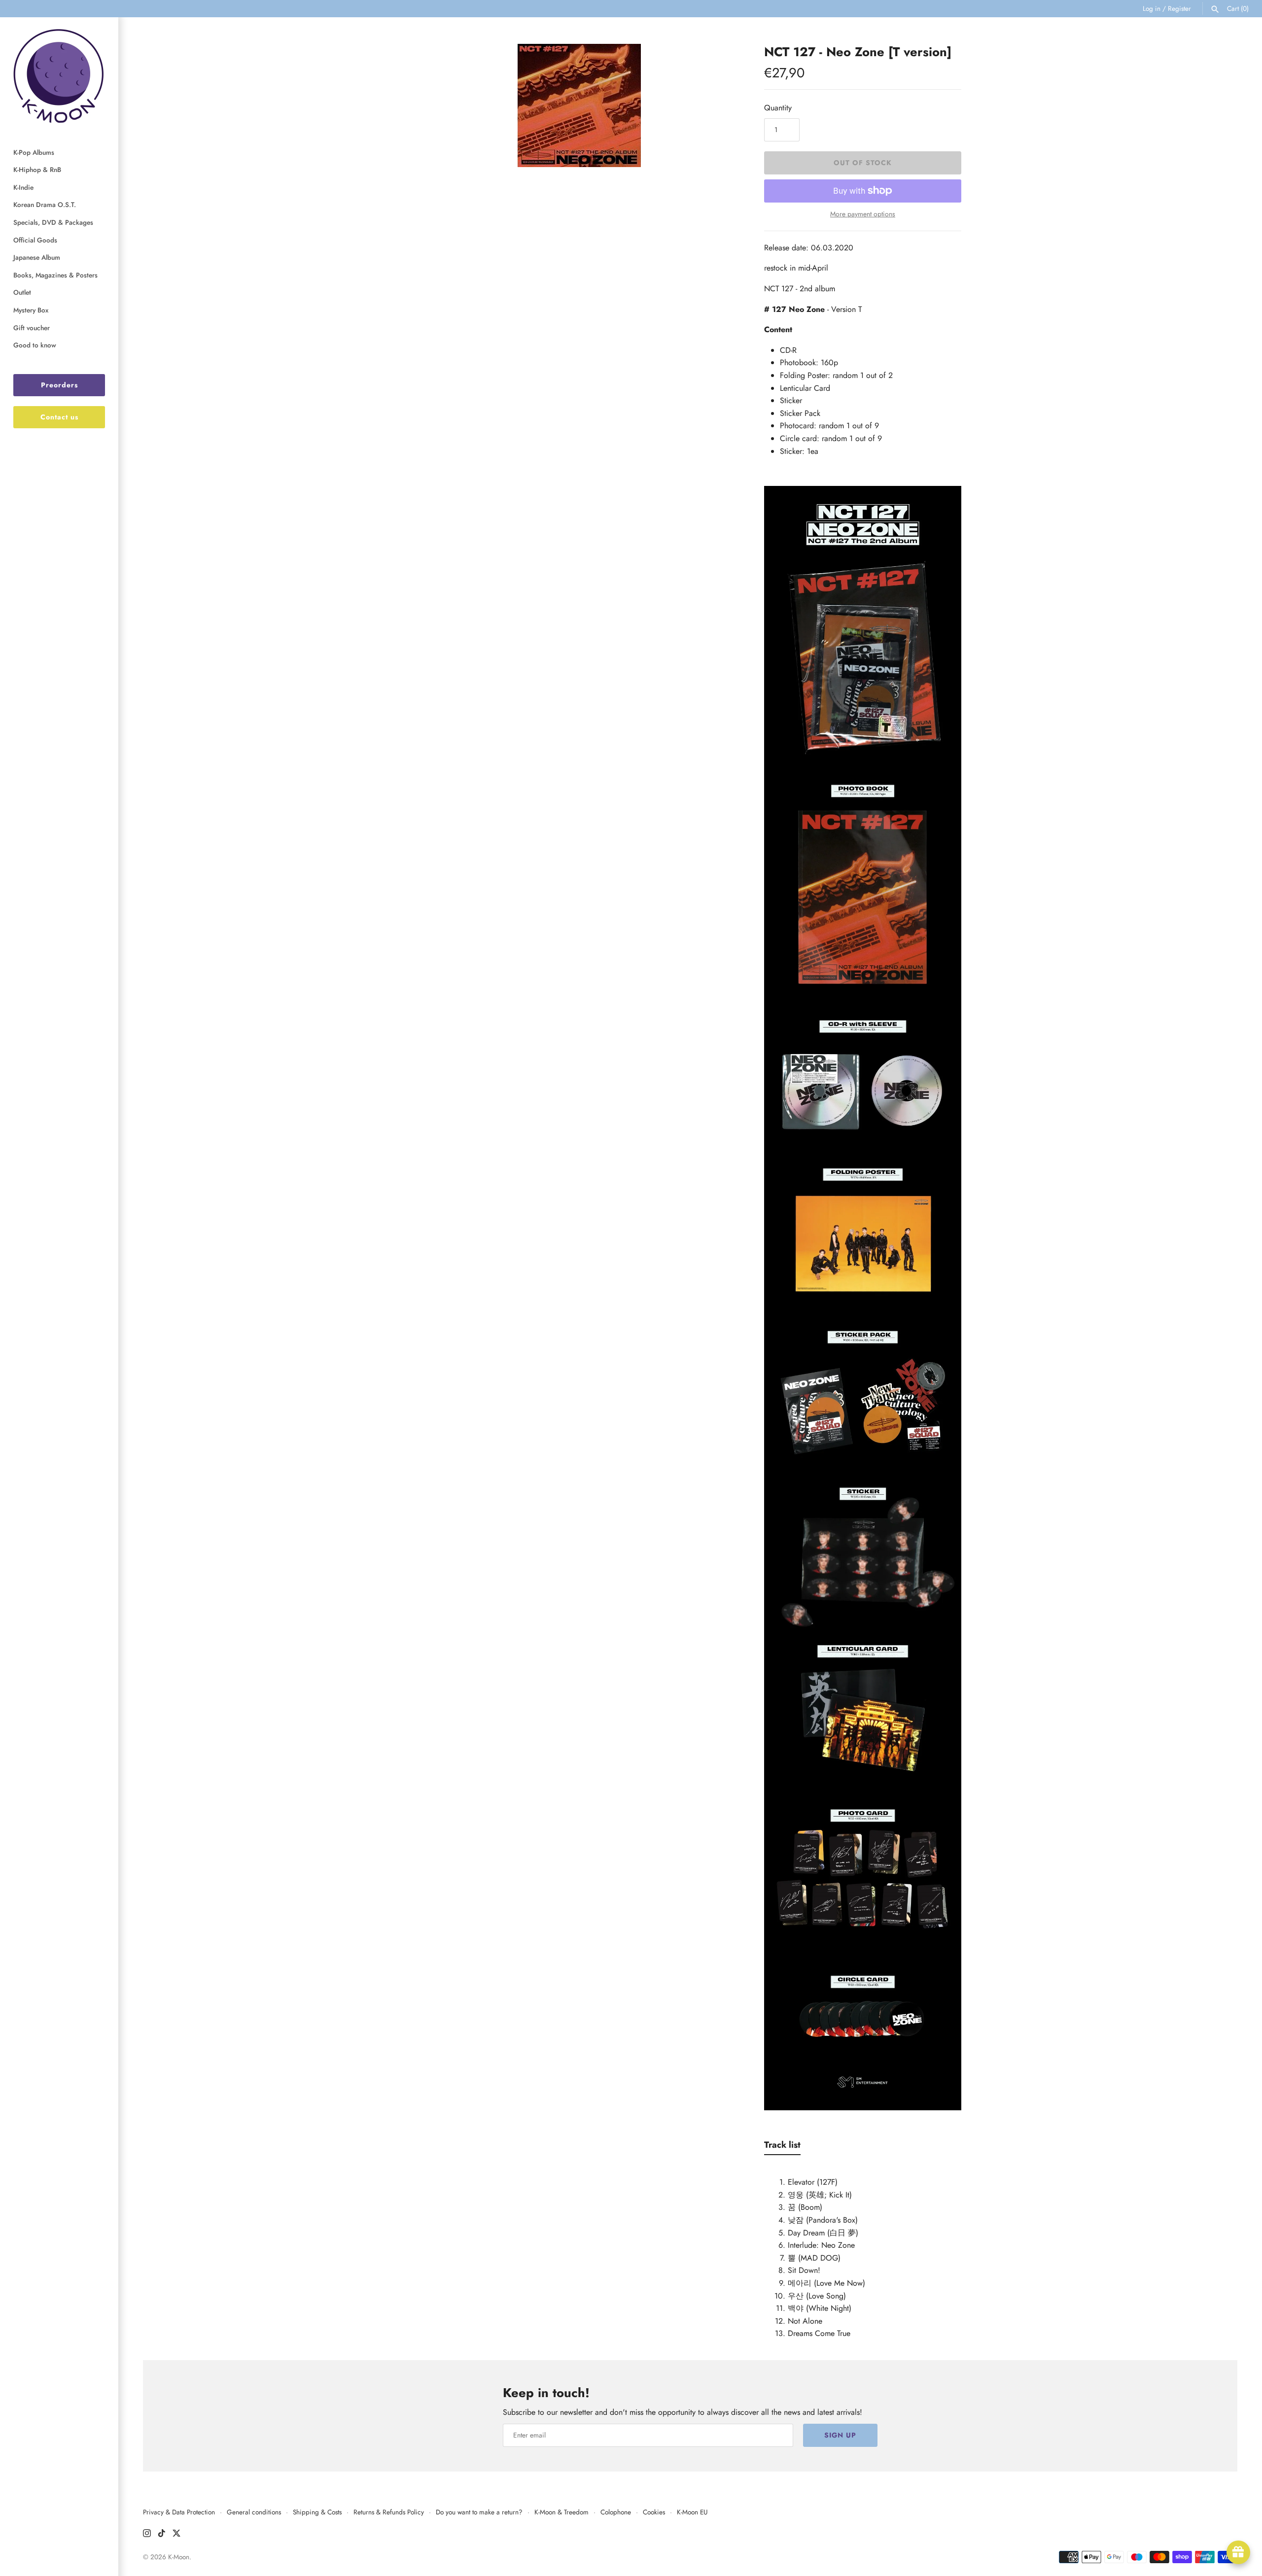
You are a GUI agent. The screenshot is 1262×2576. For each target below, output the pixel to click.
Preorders (59, 385)
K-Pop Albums (34, 152)
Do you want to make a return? (479, 2512)
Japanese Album (37, 257)
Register (1179, 8)
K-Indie (23, 187)
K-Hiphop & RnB (37, 170)
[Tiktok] (162, 2535)
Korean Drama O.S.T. (45, 205)
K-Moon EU (692, 2512)
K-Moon (179, 2557)
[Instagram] (147, 2535)
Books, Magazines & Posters (55, 275)
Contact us (59, 417)
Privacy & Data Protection (179, 2512)
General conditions (254, 2512)
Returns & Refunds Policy (389, 2512)
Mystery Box (31, 310)
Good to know (35, 345)
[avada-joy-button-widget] (1238, 2552)
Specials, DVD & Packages (53, 222)
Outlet (22, 292)
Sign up (840, 2435)
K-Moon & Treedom (561, 2512)
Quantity (778, 108)
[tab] (782, 2147)
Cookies (654, 2512)
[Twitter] (176, 2535)
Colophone (616, 2512)
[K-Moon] (59, 76)
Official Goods (35, 240)
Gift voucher (32, 328)
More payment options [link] (863, 214)
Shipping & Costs (317, 2512)
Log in (1152, 8)
